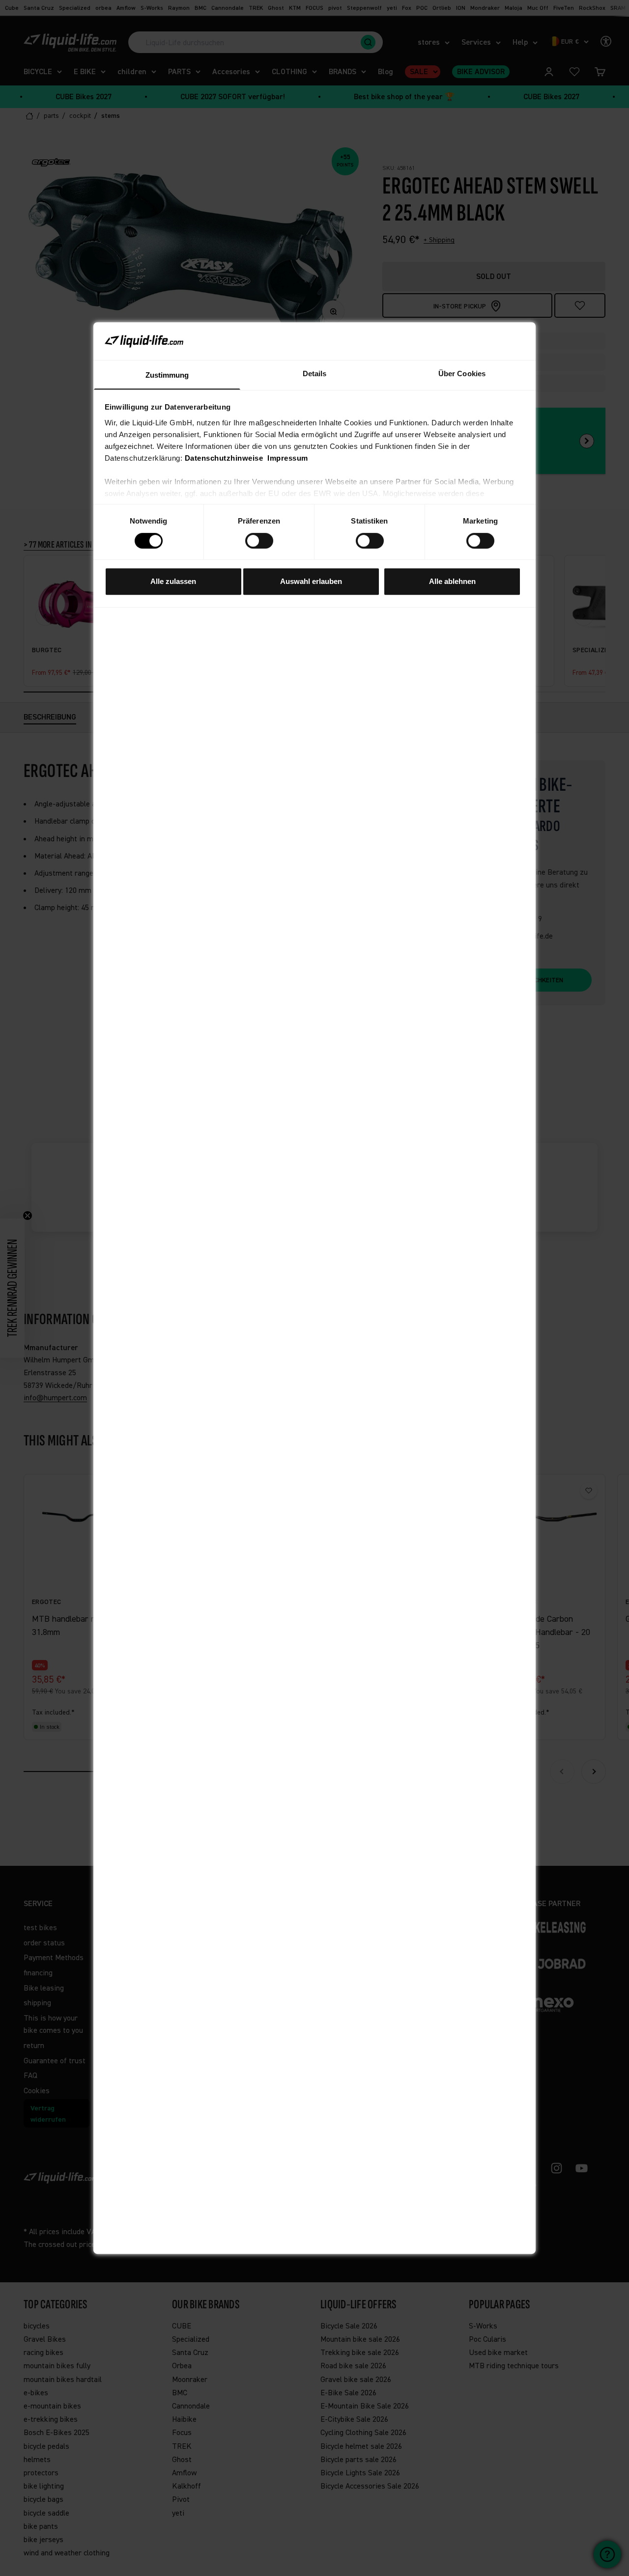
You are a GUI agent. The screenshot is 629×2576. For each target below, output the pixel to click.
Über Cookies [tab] (462, 373)
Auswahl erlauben (311, 581)
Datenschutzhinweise (224, 457)
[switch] (259, 541)
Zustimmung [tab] (167, 374)
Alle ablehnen (452, 581)
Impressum (288, 457)
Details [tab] (315, 373)
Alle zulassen (173, 581)
